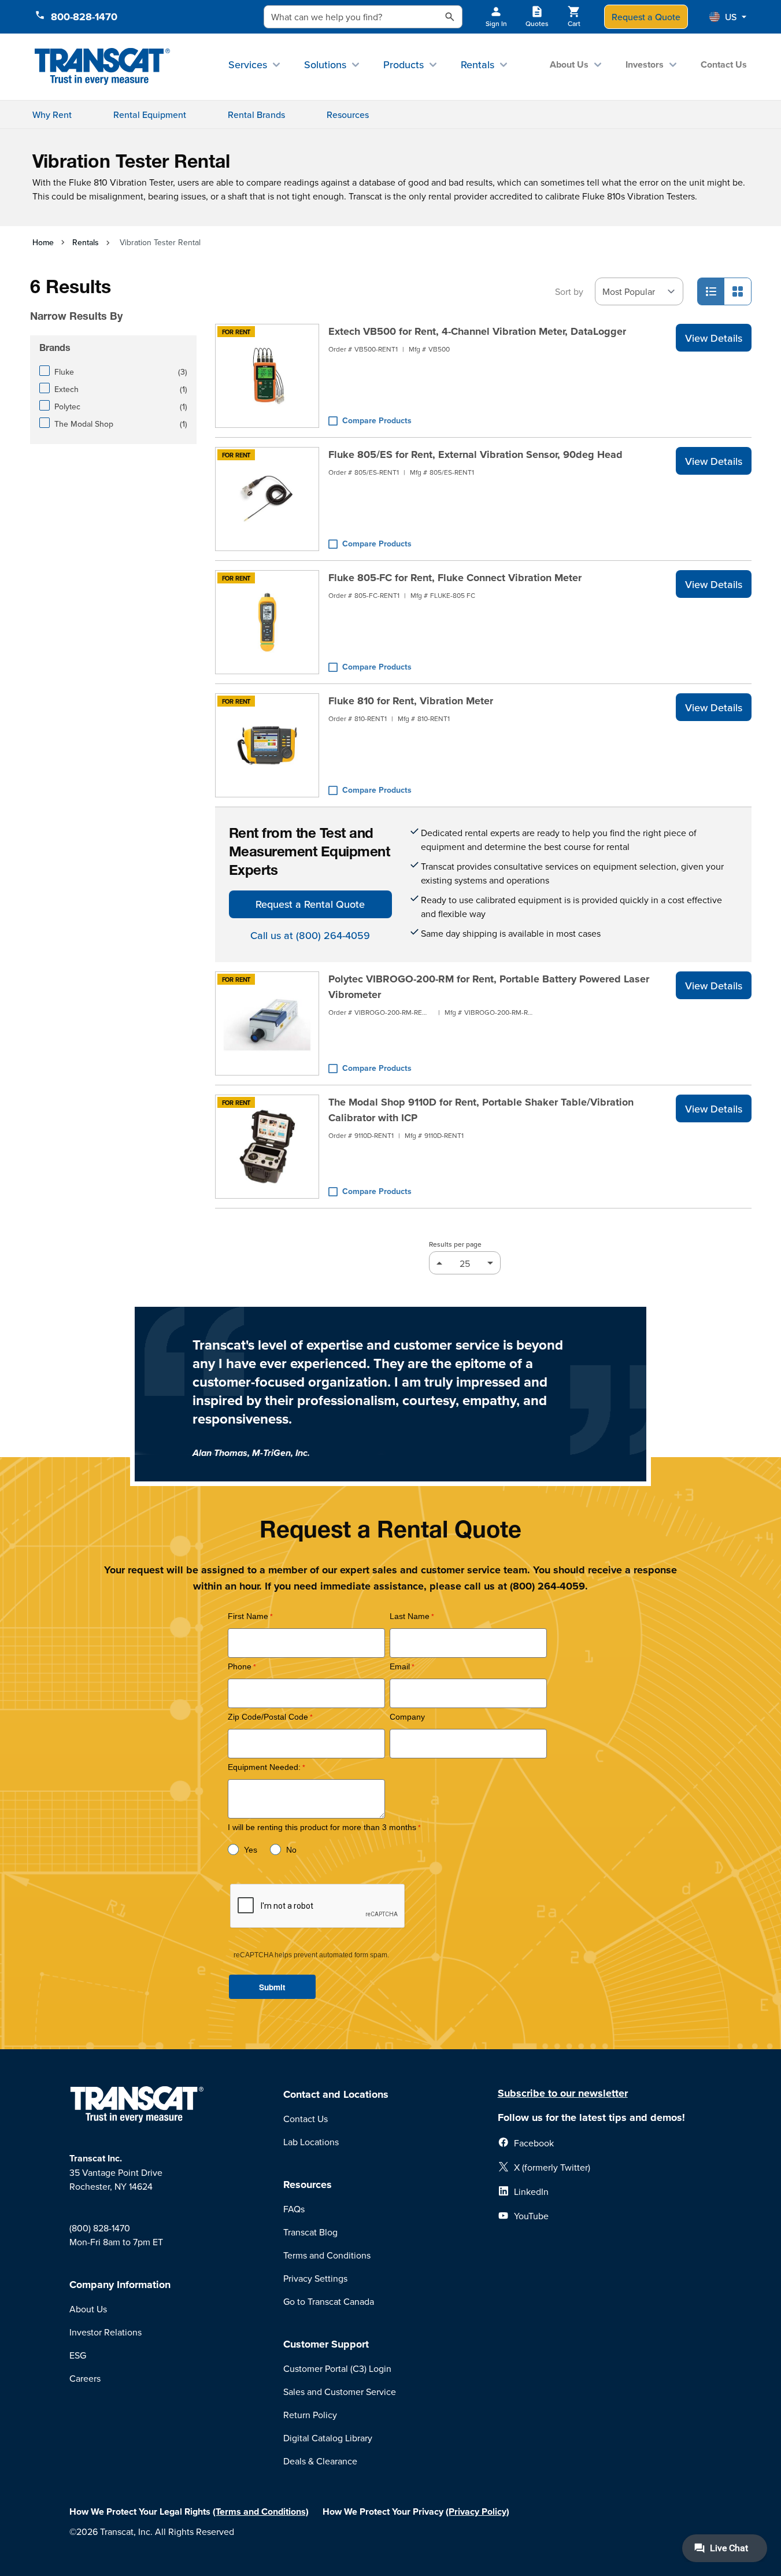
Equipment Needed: (264, 1767)
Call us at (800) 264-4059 (310, 935)
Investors (645, 64)
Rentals (478, 64)
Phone (240, 1667)
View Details (714, 338)
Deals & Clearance (320, 2461)
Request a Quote (646, 17)
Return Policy (310, 2415)
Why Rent (52, 114)
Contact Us (724, 64)
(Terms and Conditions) (261, 2512)
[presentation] (116, 300)
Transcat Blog (310, 2232)
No (291, 1850)
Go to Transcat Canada (329, 2301)
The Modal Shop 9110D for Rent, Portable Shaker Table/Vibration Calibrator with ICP (481, 1110)
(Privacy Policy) (478, 2512)
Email (400, 1667)
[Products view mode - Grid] (738, 291)
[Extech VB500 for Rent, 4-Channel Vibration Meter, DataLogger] (267, 376)
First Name (248, 1616)
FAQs (294, 2209)
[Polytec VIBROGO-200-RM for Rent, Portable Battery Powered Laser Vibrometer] (267, 1023)
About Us (569, 64)
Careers (85, 2378)
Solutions (325, 64)
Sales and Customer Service (340, 2392)
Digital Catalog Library (328, 2438)
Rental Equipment (150, 114)
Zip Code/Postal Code (268, 1717)
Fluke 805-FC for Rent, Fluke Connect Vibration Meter (455, 578)
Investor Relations (106, 2332)
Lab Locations (311, 2142)
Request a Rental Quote (310, 904)
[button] (728, 17)
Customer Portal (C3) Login (337, 2368)
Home (43, 242)
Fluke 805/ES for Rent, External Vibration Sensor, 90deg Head (475, 454)
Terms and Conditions (327, 2255)
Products (404, 64)
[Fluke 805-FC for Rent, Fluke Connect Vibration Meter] (267, 622)
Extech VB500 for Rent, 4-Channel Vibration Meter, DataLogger (477, 331)
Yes (251, 1850)
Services (248, 64)
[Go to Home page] (103, 67)
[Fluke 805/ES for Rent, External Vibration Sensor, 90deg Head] (267, 499)
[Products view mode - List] (711, 291)
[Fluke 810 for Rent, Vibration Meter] (267, 745)
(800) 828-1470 (100, 2228)
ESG (78, 2355)
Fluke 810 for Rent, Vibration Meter (411, 701)
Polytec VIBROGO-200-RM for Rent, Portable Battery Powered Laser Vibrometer (489, 987)
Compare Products (377, 420)
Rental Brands (256, 114)
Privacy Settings (315, 2278)
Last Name (410, 1616)
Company (407, 1717)
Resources (348, 114)
